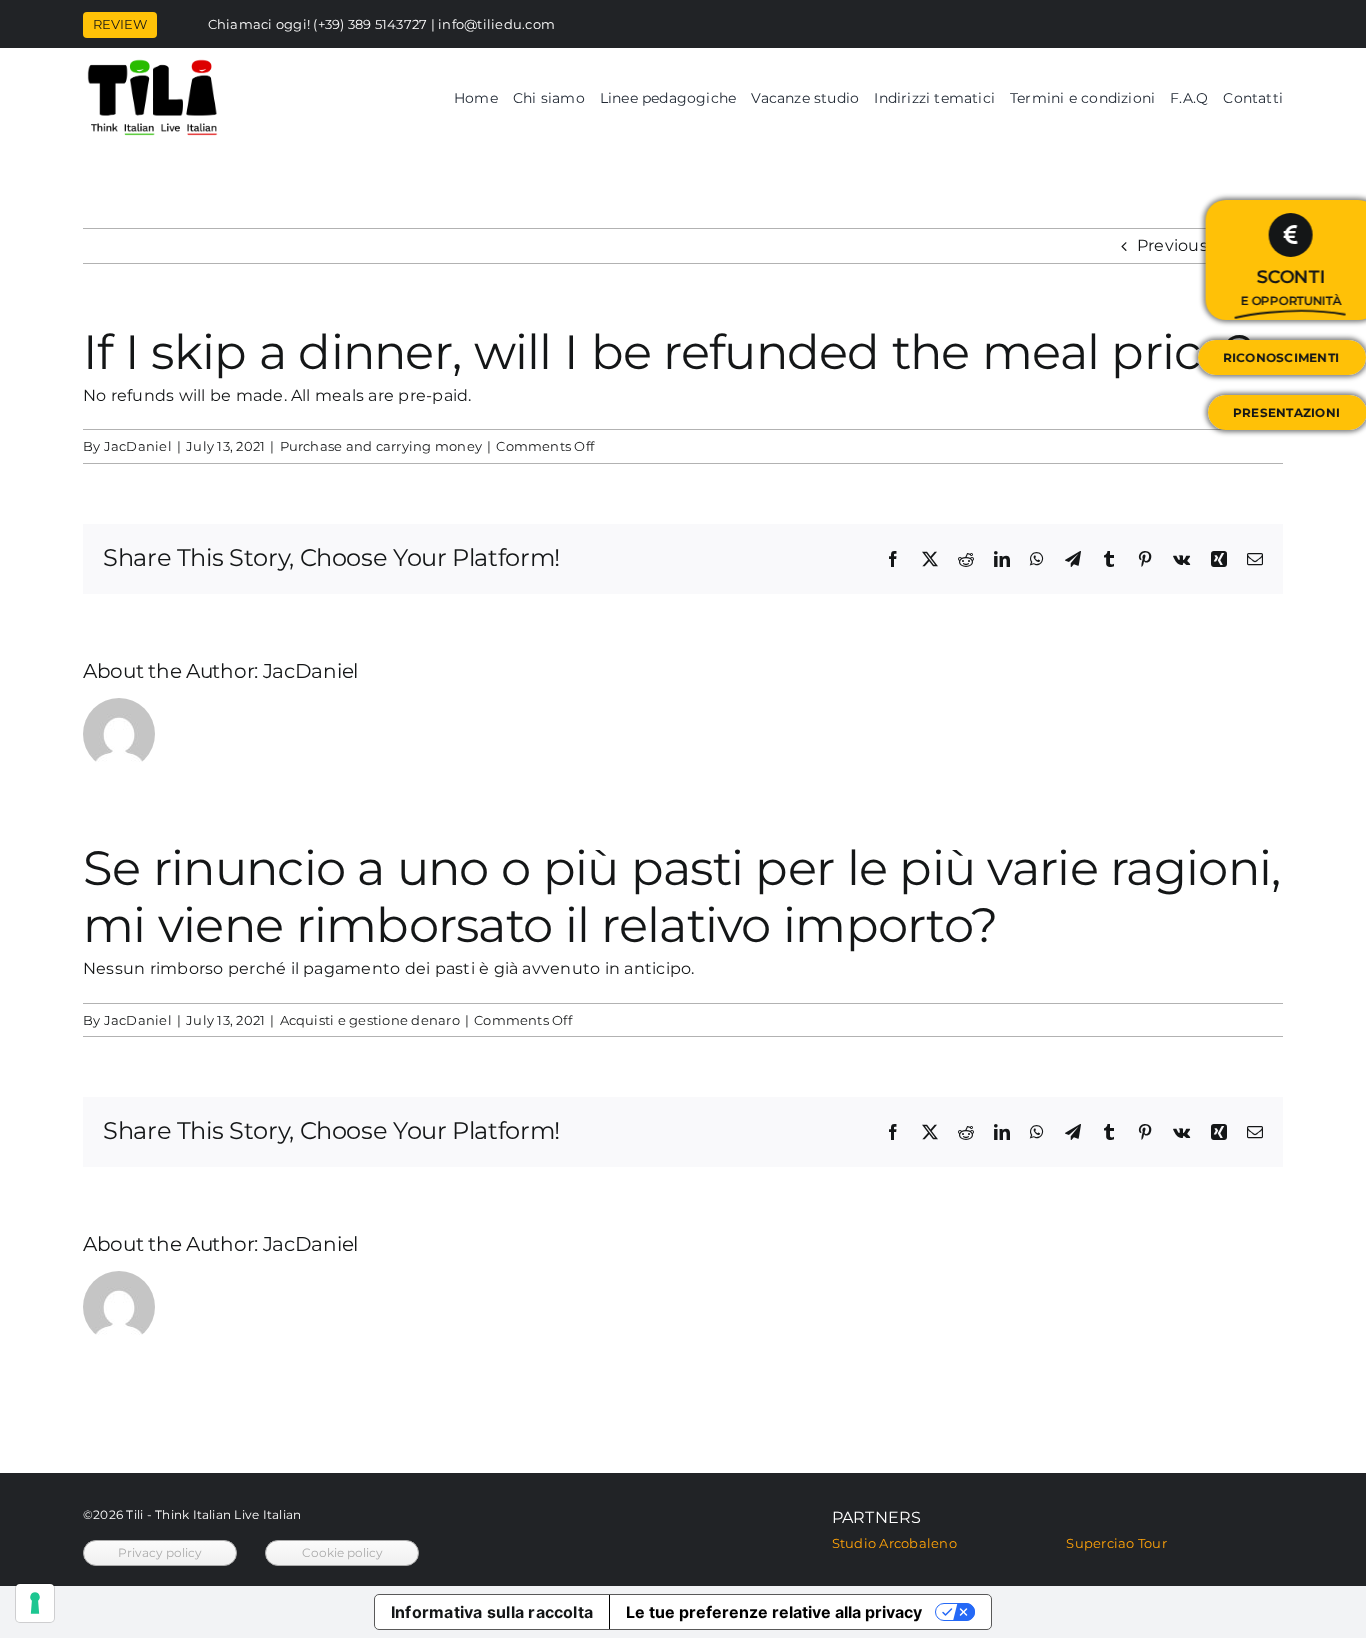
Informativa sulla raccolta (492, 1612)
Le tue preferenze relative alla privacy (774, 1612)
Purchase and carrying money (381, 446)
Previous (1172, 245)
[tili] (152, 65)
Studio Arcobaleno (894, 1543)
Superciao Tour (1116, 1543)
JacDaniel (138, 446)
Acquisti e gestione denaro (370, 1020)
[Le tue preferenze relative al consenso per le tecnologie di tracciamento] (35, 1603)
